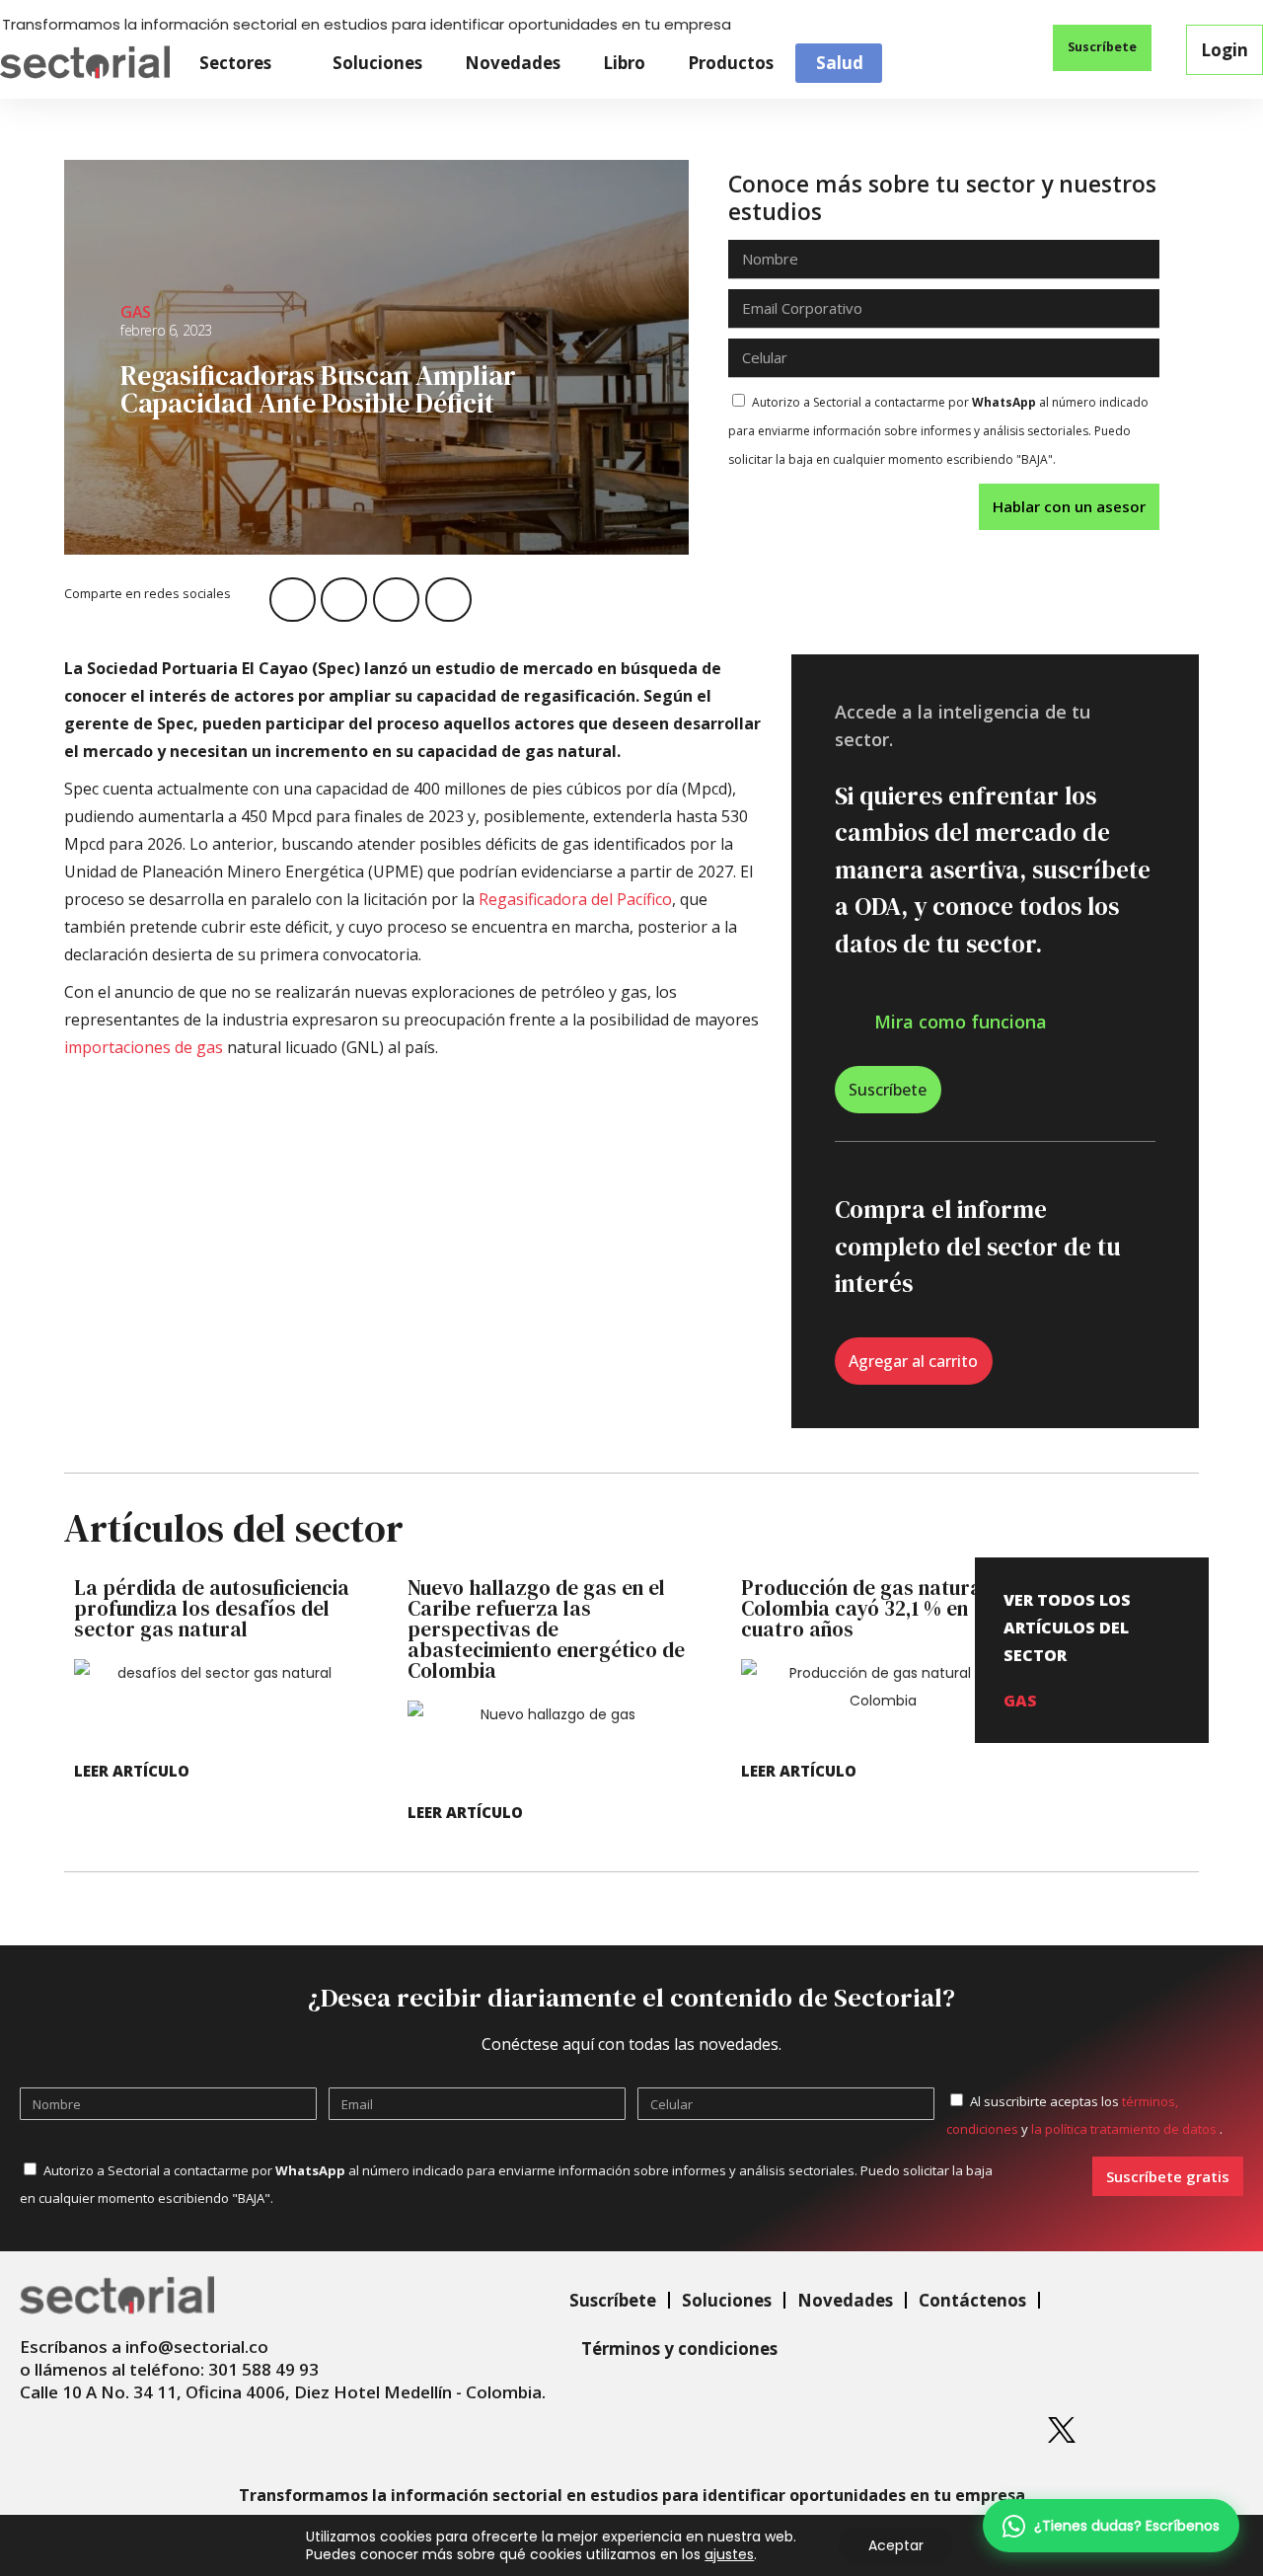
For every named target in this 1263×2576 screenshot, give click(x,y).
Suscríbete (613, 2300)
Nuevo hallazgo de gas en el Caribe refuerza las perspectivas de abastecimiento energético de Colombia (546, 1629)
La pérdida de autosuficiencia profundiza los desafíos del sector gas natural (212, 1608)
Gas (136, 312)
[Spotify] (988, 2430)
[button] (994, 50)
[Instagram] (915, 2430)
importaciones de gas (144, 1047)
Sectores (235, 63)
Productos (731, 63)
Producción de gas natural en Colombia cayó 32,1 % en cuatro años (878, 1608)
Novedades (513, 63)
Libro (624, 63)
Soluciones (377, 63)
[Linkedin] (841, 2430)
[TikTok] (1209, 2430)
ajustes (729, 2554)
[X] (1062, 2430)
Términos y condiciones (679, 2349)
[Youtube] (1136, 2430)
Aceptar (896, 2545)
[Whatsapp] (767, 2430)
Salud (840, 63)
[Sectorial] (85, 63)
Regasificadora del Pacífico (575, 899)
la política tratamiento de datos (1125, 2129)
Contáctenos (972, 2300)
